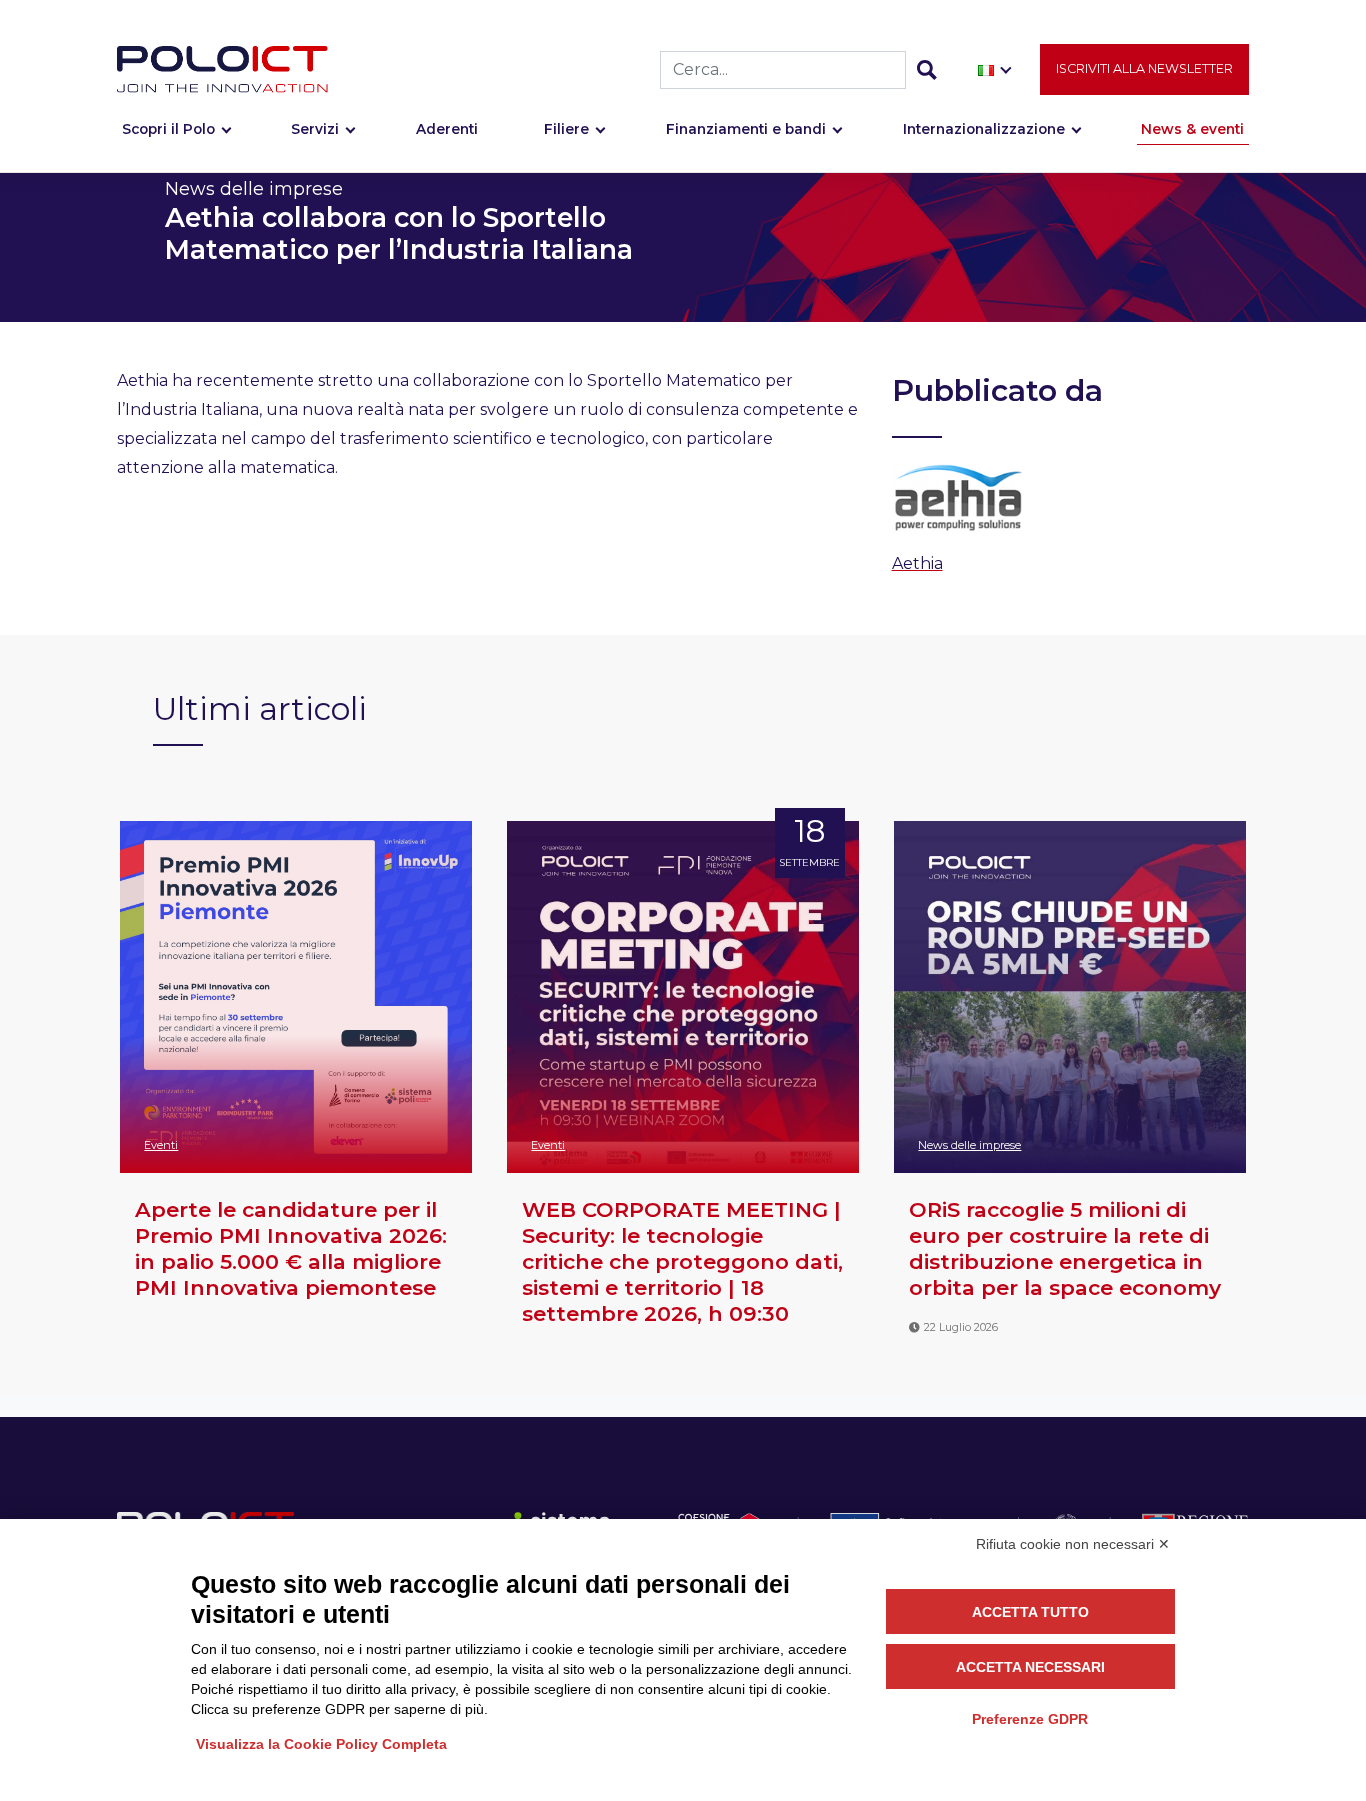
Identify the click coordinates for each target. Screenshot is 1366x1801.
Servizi (315, 129)
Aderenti (447, 129)
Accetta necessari (1030, 1667)
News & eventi (1192, 129)
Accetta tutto (1030, 1612)
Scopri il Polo (168, 129)
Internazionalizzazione (984, 129)
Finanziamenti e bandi (746, 129)
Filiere (566, 129)
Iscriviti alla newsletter (1144, 68)
